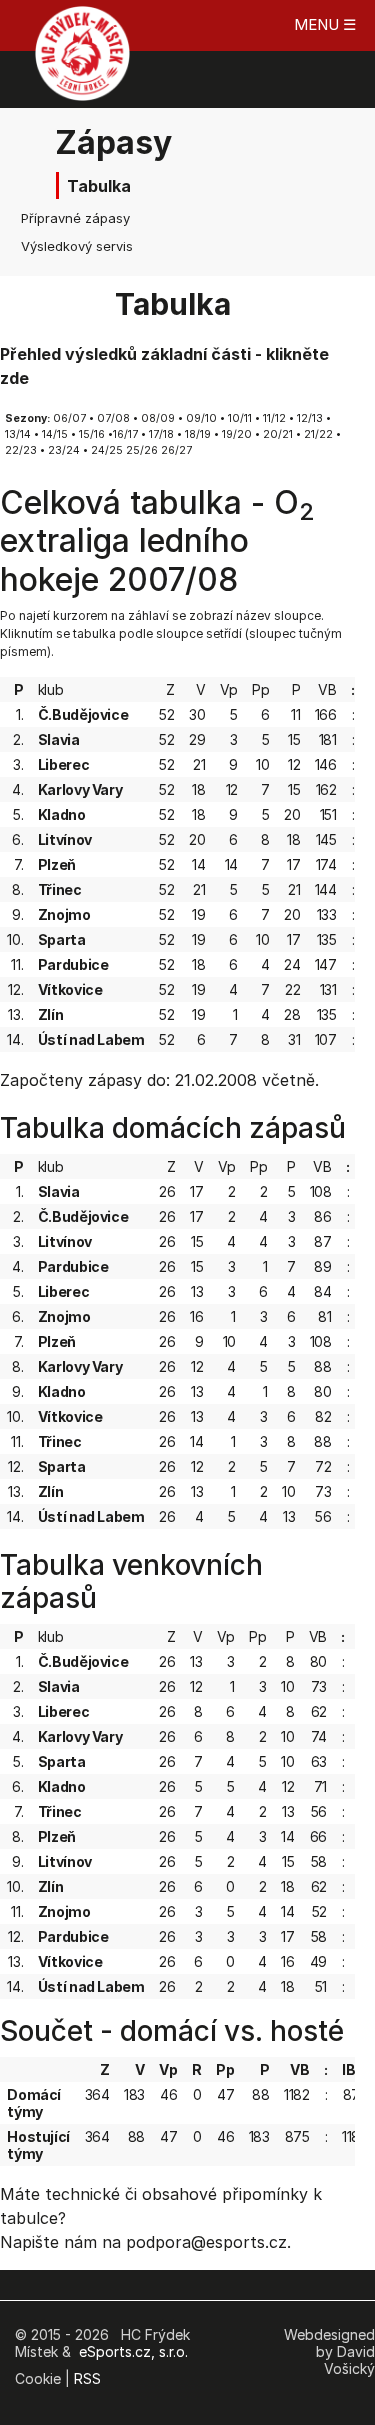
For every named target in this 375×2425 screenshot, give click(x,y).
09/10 (201, 418)
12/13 (310, 418)
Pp (260, 689)
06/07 (69, 418)
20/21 (278, 434)
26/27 (176, 450)
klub (51, 689)
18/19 (198, 434)
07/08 (113, 418)
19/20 (237, 434)
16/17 (125, 434)
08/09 (158, 418)
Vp (229, 689)
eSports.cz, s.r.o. (133, 2351)
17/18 (161, 434)
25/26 (142, 450)
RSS (87, 2378)
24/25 (107, 450)
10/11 (240, 418)
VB (327, 689)
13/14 (18, 434)
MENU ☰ (325, 24)
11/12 (274, 418)
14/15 (55, 434)
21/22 (318, 434)
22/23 (21, 450)
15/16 (92, 434)
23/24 (64, 450)
